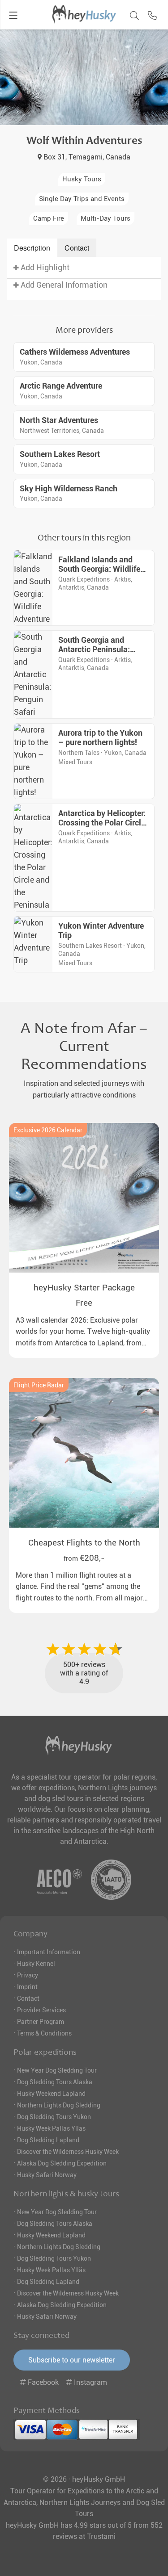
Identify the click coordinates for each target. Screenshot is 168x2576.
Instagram (90, 2382)
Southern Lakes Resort (60, 454)
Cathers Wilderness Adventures (75, 352)
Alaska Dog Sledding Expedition (62, 2163)
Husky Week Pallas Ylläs (51, 2128)
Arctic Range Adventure (61, 386)
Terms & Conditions (44, 2033)
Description (32, 248)
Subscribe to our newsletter (72, 2360)
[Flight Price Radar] (84, 1453)
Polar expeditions (45, 2052)
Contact (77, 248)
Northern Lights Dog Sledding (59, 2105)
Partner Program (41, 2022)
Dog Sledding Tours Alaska (55, 2082)
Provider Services (41, 2010)
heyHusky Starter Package (84, 1288)
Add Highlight (44, 268)
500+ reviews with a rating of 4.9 (84, 1673)
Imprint (27, 1987)
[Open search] (132, 14)
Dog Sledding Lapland (48, 2140)
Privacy (28, 1975)
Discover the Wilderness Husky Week (68, 2152)
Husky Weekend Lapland (51, 2094)
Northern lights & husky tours (66, 2194)
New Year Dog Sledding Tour (57, 2070)
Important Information (49, 1952)
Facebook (43, 2382)
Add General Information (63, 285)
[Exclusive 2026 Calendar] (84, 1198)
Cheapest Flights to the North (84, 1543)
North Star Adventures (59, 420)
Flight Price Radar (39, 1385)
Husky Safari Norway (47, 2175)
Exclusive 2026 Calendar (48, 1130)
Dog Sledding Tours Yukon (54, 2117)
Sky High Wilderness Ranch (69, 489)
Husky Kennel (36, 1964)
